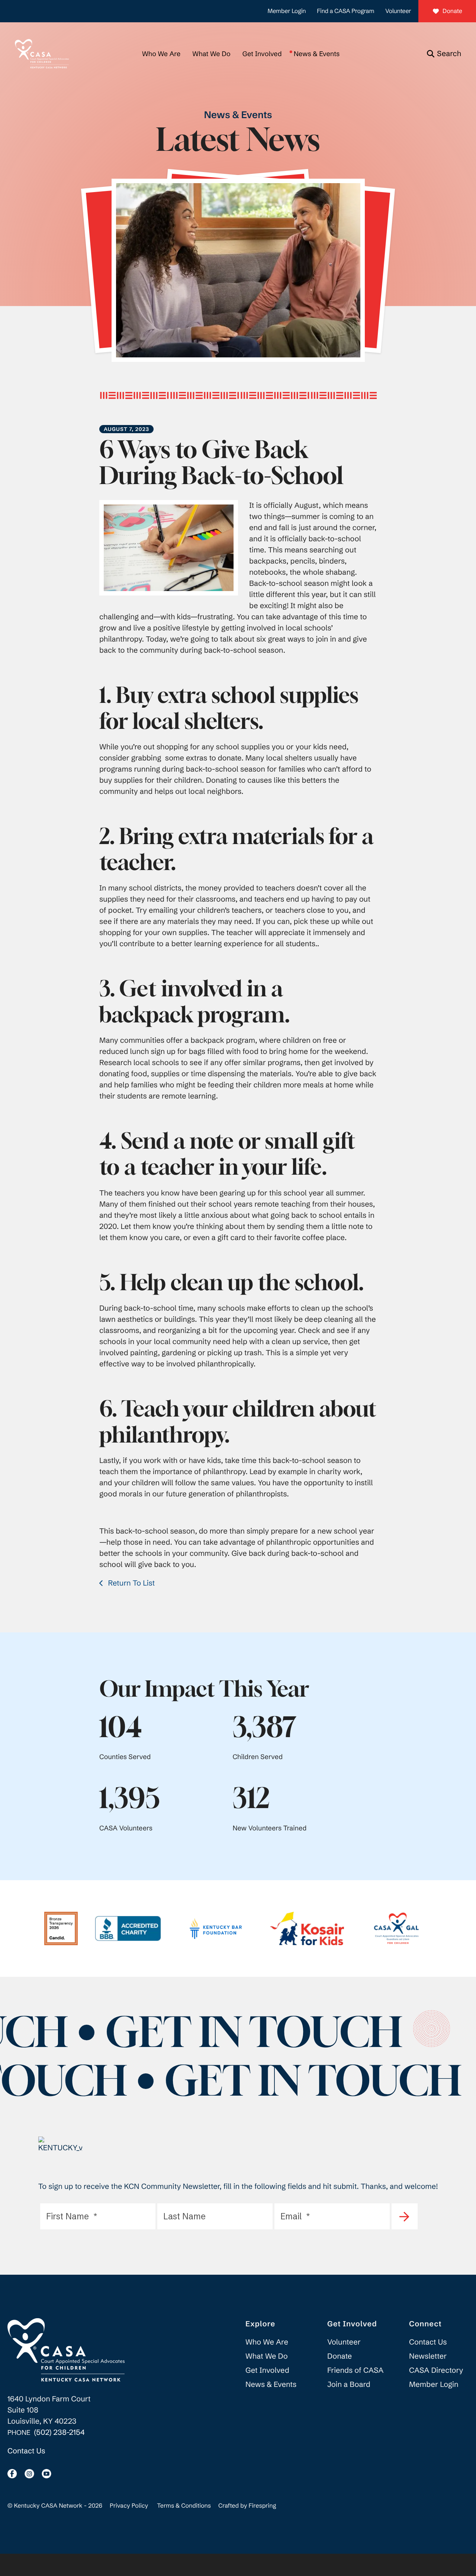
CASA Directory (436, 2370)
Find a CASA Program (345, 11)
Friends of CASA (355, 2370)
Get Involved (262, 54)
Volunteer (398, 11)
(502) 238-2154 (59, 2432)
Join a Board (349, 2384)
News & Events (317, 54)
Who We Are (161, 54)
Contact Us (26, 2451)
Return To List (130, 1583)
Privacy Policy (129, 2506)
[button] (444, 54)
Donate (452, 11)
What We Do (211, 54)
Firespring (262, 2506)
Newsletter (428, 2356)
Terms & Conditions (184, 2506)
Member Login (287, 11)
